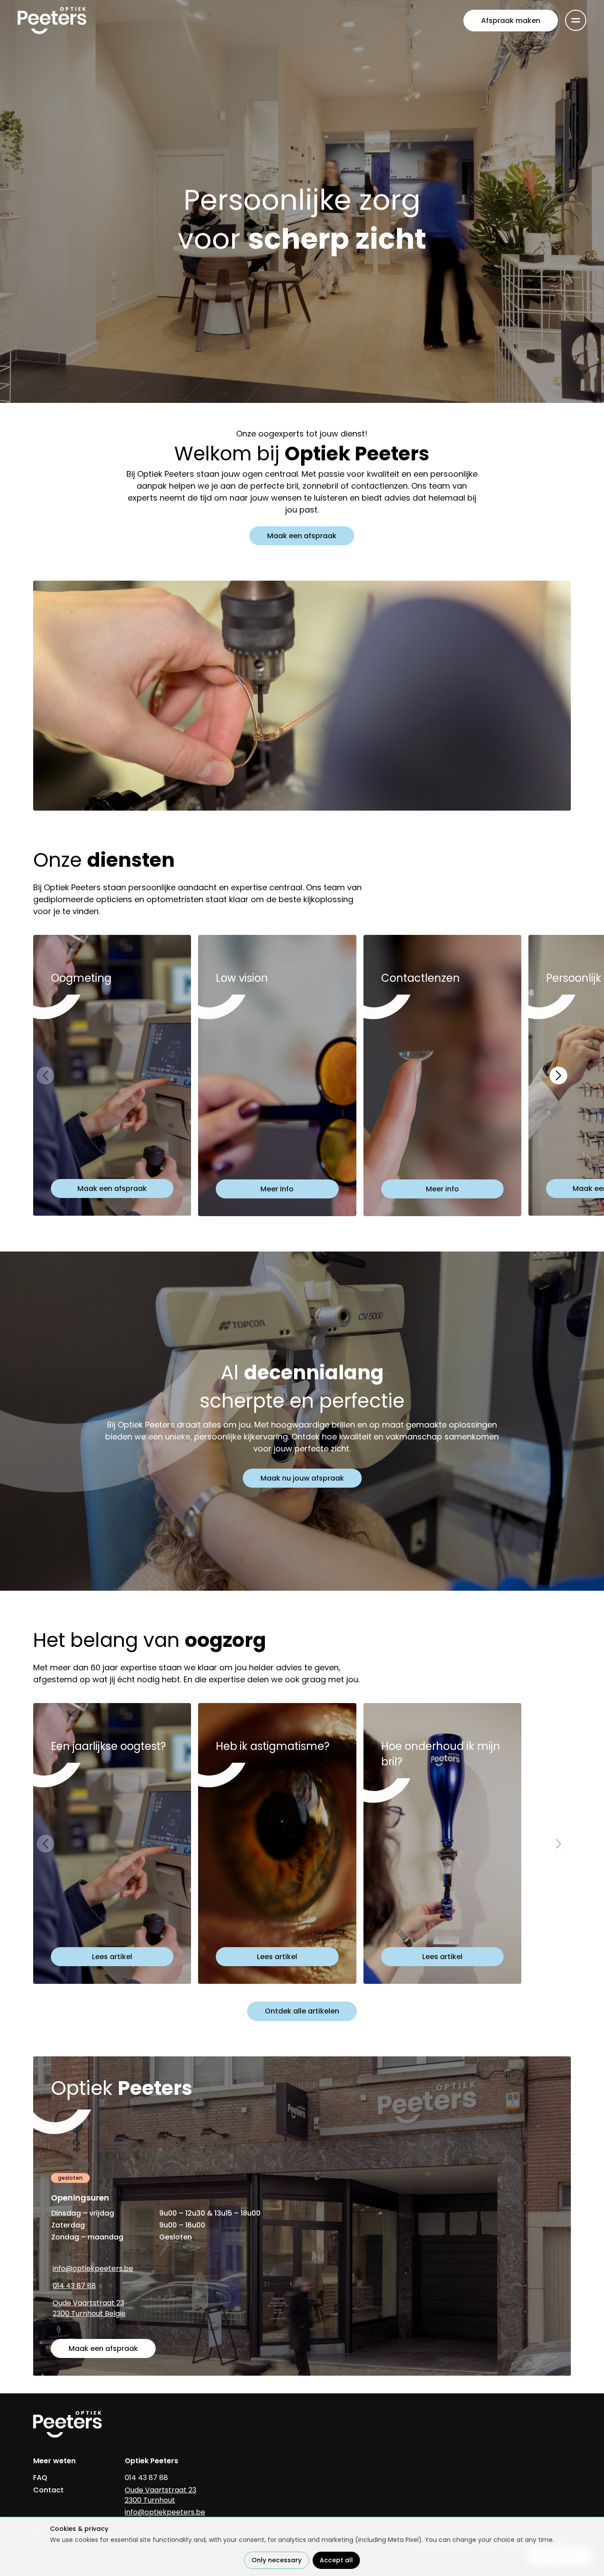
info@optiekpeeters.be (93, 2268)
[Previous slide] (46, 1076)
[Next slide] (558, 1076)
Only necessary (277, 2560)
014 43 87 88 (74, 2286)
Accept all (336, 2560)
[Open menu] (576, 20)
